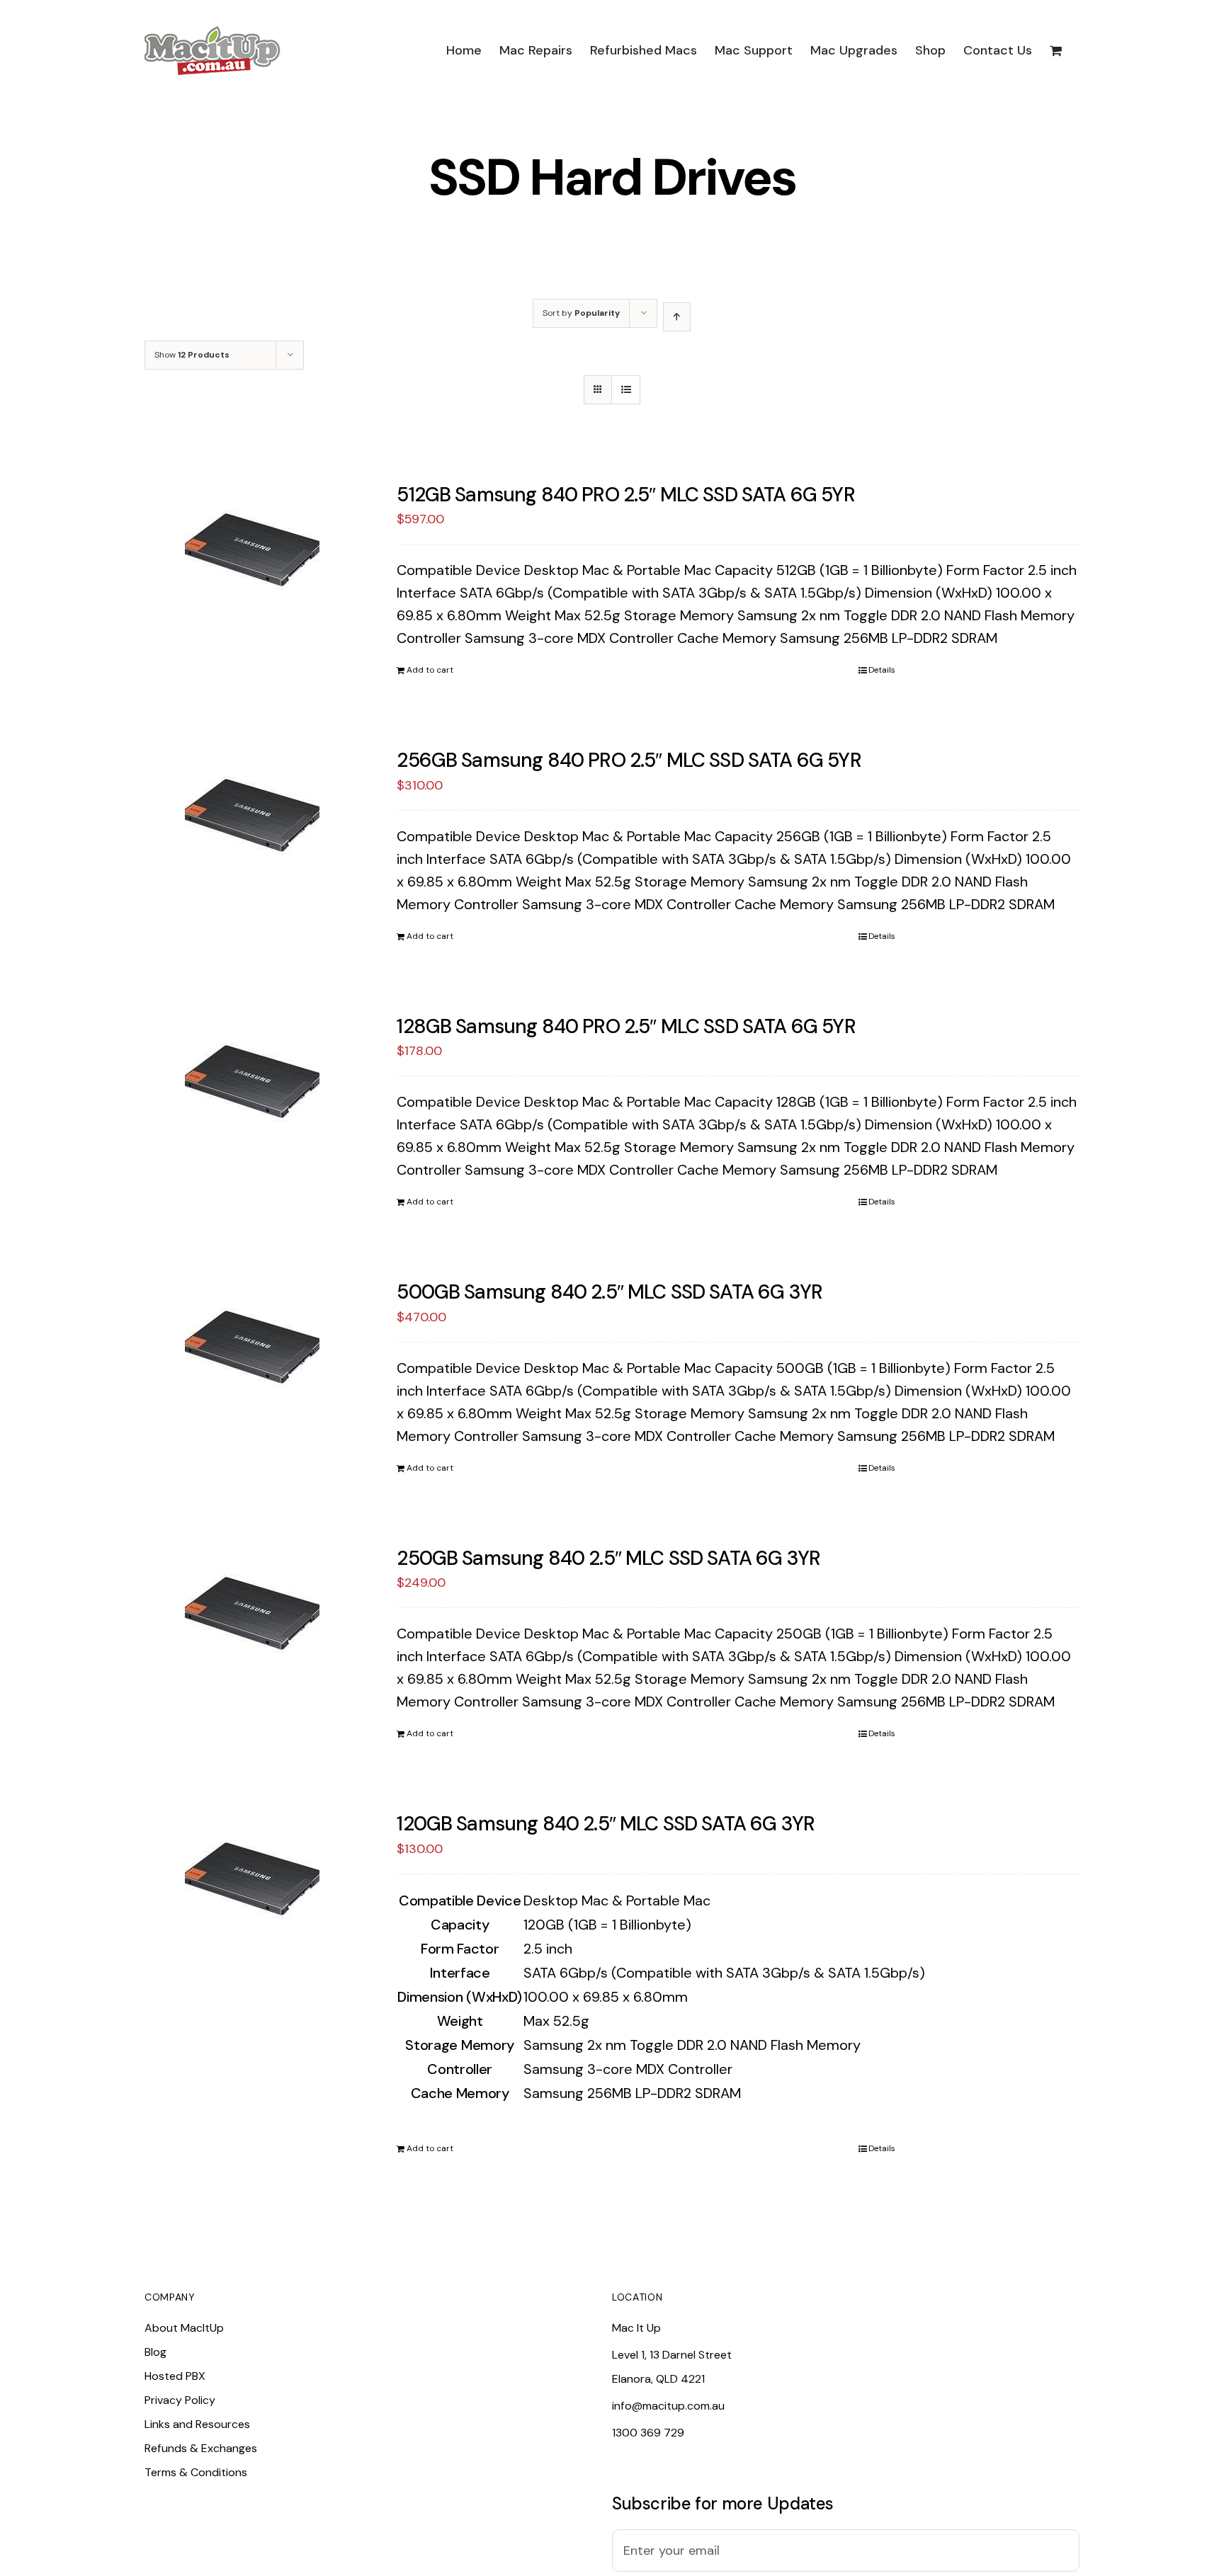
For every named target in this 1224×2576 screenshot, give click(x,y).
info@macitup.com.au (668, 2406)
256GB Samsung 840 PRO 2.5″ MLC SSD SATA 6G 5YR (629, 760)
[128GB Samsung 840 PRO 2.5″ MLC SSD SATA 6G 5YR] (252, 1085)
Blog (155, 2352)
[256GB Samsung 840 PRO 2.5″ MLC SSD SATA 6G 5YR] (252, 819)
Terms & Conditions (196, 2472)
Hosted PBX (175, 2376)
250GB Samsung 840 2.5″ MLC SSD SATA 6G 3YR (608, 1558)
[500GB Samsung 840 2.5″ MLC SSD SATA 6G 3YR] (252, 1350)
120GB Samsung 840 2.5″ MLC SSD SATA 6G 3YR (606, 1824)
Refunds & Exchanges (201, 2448)
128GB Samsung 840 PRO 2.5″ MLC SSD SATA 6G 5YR (626, 1026)
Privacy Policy (180, 2400)
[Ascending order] (677, 317)
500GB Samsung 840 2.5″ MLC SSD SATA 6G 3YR (610, 1292)
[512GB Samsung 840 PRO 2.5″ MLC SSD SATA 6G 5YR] (252, 553)
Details (882, 670)
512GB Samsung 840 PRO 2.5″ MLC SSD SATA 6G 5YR (625, 495)
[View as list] (626, 390)
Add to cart (430, 670)
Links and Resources (197, 2424)
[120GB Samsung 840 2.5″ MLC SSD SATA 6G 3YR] (252, 1882)
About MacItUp (184, 2328)
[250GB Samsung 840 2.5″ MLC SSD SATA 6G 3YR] (252, 1617)
